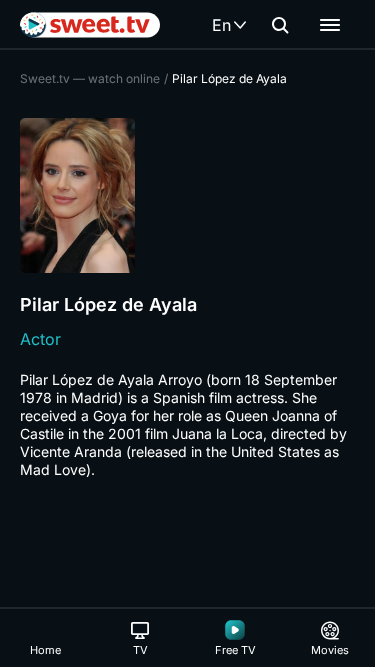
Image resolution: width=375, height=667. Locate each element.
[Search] (280, 25)
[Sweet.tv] (90, 25)
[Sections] (330, 25)
